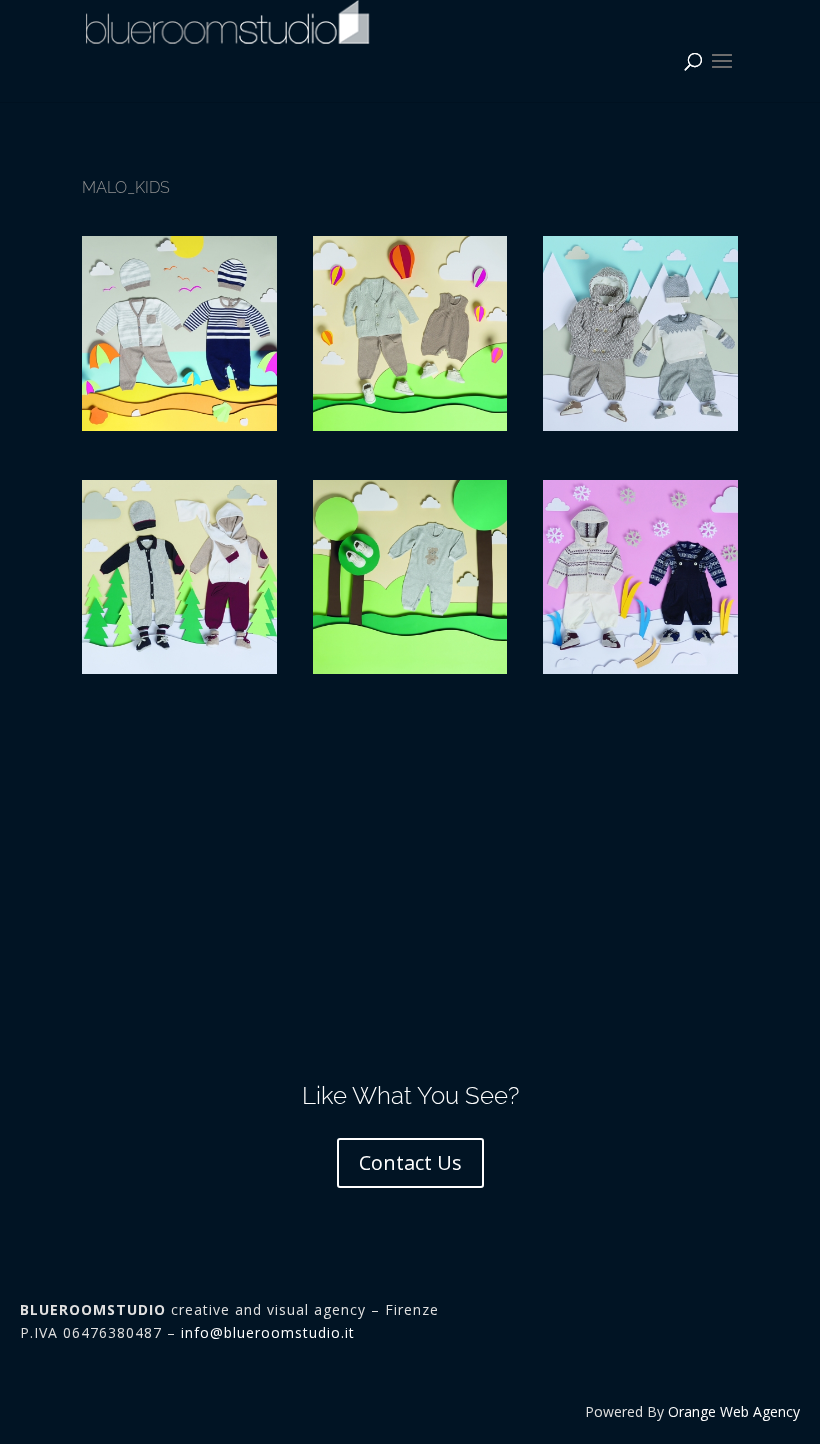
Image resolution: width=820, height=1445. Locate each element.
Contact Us (410, 1162)
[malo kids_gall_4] (640, 425)
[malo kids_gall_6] (179, 425)
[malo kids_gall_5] (410, 425)
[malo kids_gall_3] (179, 668)
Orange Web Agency (734, 1411)
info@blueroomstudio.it (268, 1332)
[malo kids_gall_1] (640, 668)
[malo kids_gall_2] (410, 668)
